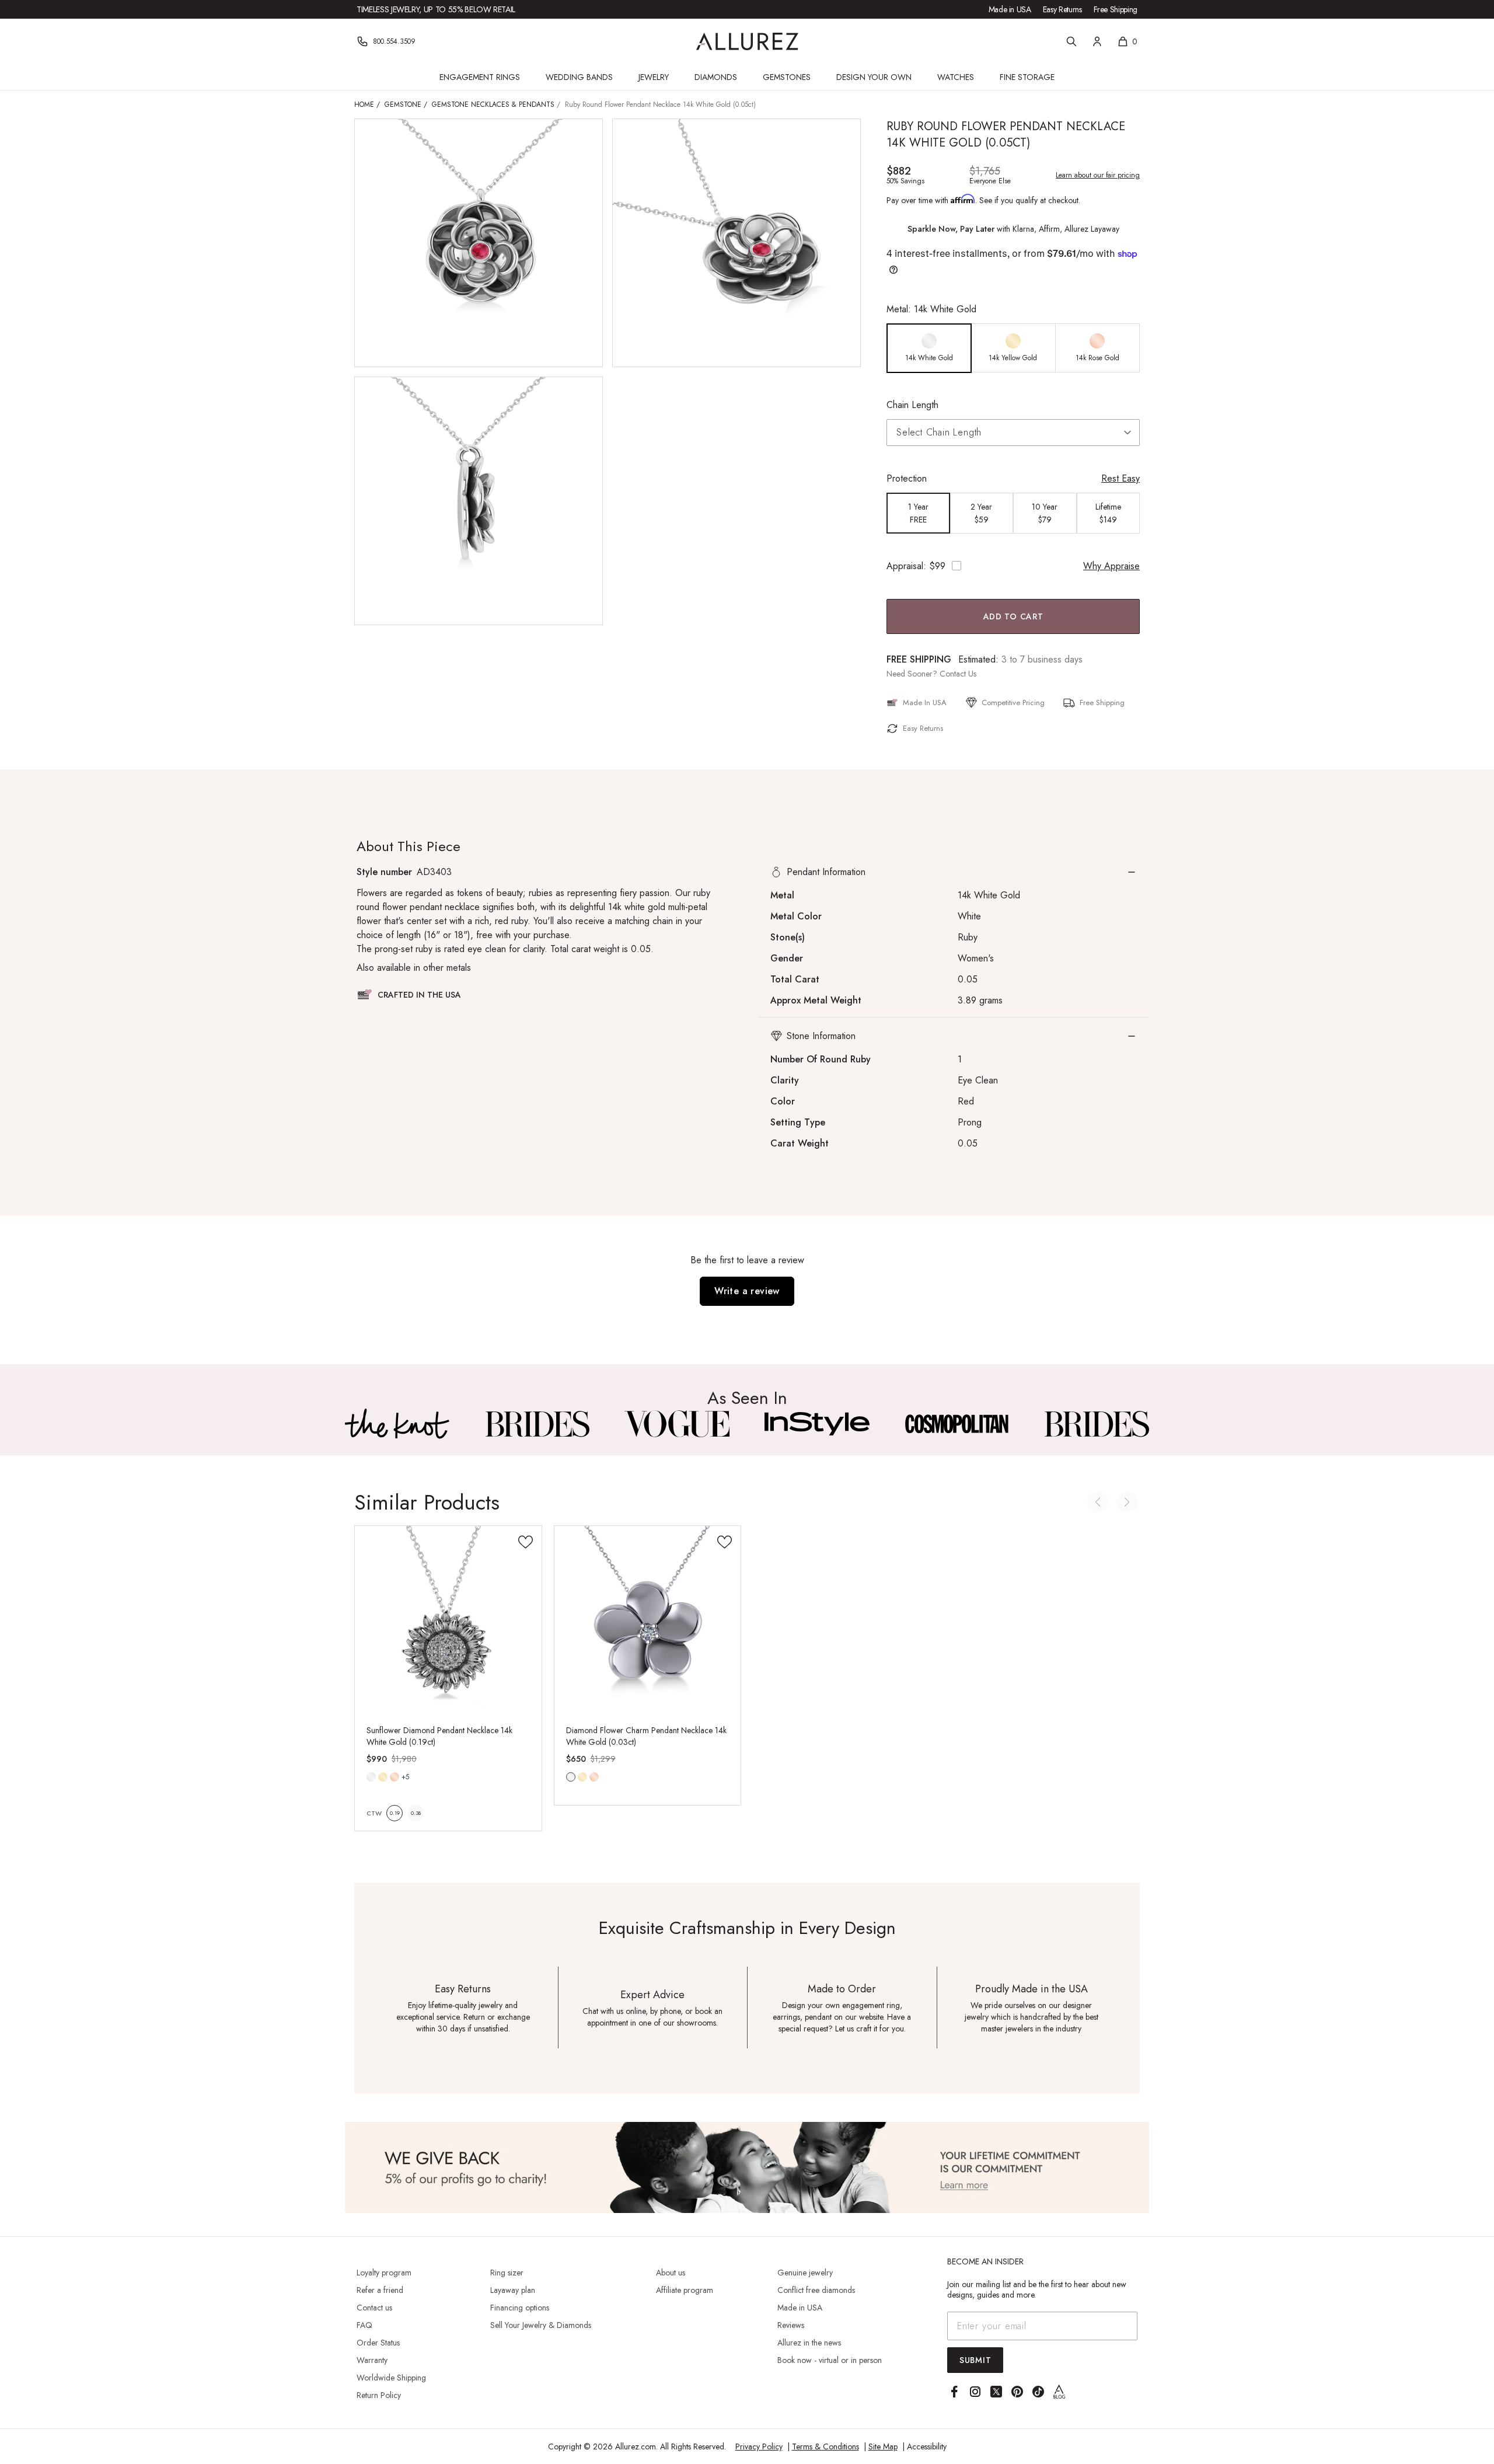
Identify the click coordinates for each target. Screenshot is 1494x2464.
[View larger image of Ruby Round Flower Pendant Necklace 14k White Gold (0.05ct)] (479, 243)
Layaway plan (513, 2290)
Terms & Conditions (825, 2446)
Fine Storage (1027, 77)
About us (671, 2273)
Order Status (378, 2343)
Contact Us (958, 674)
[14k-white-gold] (371, 1777)
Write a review (747, 1291)
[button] (954, 872)
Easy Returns (1062, 9)
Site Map (883, 2446)
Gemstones (787, 77)
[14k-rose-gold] (395, 1777)
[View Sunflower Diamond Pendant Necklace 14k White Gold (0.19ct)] (448, 1619)
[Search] (1071, 41)
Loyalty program (384, 2273)
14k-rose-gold (395, 1777)
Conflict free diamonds (816, 2290)
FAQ (364, 2325)
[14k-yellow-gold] (383, 1777)
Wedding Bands (579, 77)
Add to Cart (1013, 616)
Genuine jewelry (805, 2273)
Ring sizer (507, 2273)
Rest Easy (1120, 478)
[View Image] (397, 1424)
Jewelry (654, 77)
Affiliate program (685, 2290)
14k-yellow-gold (383, 1777)
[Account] (1097, 41)
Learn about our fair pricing (1098, 175)
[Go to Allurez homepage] (747, 41)
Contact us (374, 2308)
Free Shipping (1116, 9)
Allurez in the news (809, 2343)
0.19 (395, 1813)
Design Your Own (874, 77)
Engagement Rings (480, 77)
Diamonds (716, 77)
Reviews (791, 2325)
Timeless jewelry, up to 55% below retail (436, 9)
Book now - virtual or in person (830, 2360)
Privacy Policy (759, 2446)
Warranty (372, 2360)
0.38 (416, 1813)
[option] (929, 348)
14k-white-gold (371, 1777)
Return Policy (379, 2395)
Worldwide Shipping (391, 2378)
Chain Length (912, 405)
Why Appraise (1111, 566)
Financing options (520, 2308)
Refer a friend (380, 2290)
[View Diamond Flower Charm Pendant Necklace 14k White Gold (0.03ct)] (648, 1619)
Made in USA (1010, 9)
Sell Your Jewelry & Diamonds (541, 2325)
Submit (975, 2360)
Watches (956, 77)
